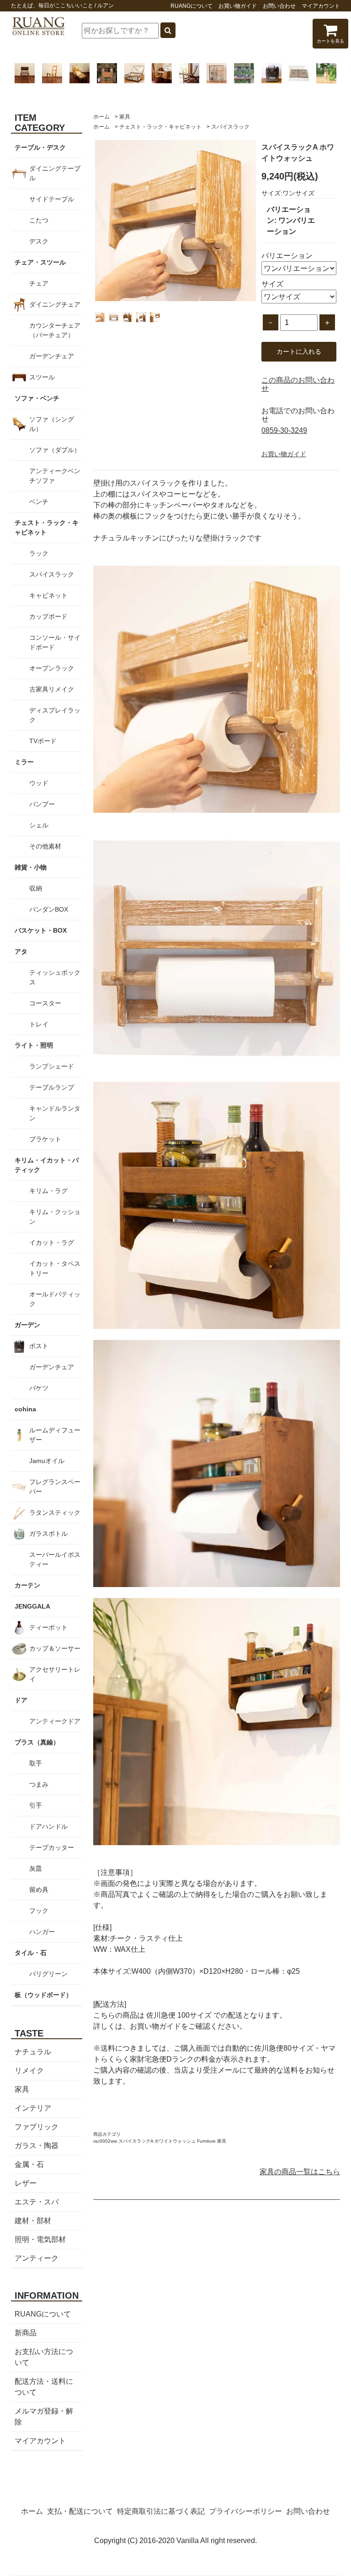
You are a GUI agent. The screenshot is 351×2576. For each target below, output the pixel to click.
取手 (36, 1763)
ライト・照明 (34, 1045)
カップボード (48, 616)
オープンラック (52, 668)
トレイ (39, 1024)
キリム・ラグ (48, 1191)
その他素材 (45, 846)
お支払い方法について (44, 2357)
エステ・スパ (37, 2202)
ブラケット (45, 1139)
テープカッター (52, 1847)
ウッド (39, 783)
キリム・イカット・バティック (47, 1165)
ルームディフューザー (55, 1435)
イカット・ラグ (52, 1242)
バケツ (39, 1388)
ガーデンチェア (52, 356)
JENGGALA (32, 1606)
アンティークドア (55, 1721)
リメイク (29, 2071)
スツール (42, 377)
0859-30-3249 (284, 430)
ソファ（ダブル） (55, 450)
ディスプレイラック (55, 715)
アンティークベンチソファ (55, 476)
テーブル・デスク (40, 147)
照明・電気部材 (40, 2239)
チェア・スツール (40, 262)
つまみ (39, 1784)
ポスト (39, 1346)
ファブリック (37, 2127)
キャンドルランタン (55, 1113)
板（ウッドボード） (43, 1995)
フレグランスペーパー (55, 1487)
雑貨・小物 (31, 867)
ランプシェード (52, 1066)
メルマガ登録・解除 (44, 2417)
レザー (26, 2183)
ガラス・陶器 (37, 2146)
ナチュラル (33, 2052)
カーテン (27, 1585)
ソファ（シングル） (52, 424)
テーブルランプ (52, 1087)
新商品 (26, 2333)
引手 (36, 1805)
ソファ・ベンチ (37, 398)
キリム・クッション (55, 1217)
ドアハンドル (48, 1826)
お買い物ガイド (238, 6)
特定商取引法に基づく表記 (161, 2511)
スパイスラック (230, 127)
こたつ (39, 220)
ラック (39, 553)
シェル (39, 825)
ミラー (24, 762)
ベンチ (39, 502)
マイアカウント (321, 6)
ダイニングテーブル (55, 173)
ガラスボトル (48, 1534)
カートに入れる (299, 351)
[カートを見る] (330, 33)
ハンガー (42, 1932)
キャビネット (48, 595)
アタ (21, 951)
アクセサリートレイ (55, 1674)
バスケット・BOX (41, 930)
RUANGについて (191, 6)
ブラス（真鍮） (37, 1742)
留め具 (39, 1890)
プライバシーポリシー (245, 2511)
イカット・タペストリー (55, 1268)
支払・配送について (80, 2511)
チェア (39, 283)
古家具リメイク (52, 689)
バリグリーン (48, 1974)
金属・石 (29, 2164)
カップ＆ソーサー (55, 1648)
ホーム (101, 117)
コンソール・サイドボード (55, 642)
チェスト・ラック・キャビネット (160, 127)
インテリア (33, 2108)
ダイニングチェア (55, 304)
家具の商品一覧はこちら (300, 2172)
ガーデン (27, 1325)
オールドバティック (55, 1299)
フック (39, 1911)
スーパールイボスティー (55, 1559)
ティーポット (48, 1627)
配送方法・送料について (44, 2387)
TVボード (43, 741)
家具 (125, 117)
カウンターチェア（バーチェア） (55, 330)
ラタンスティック (55, 1512)
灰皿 (36, 1869)
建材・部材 (33, 2221)
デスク (39, 241)
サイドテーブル (52, 199)
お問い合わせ (279, 6)
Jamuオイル (47, 1461)
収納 (36, 888)
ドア (21, 1700)
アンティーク (37, 2258)
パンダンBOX (49, 909)
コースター (45, 1003)
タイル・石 (31, 1953)
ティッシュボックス (55, 977)
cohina (25, 1409)
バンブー (42, 804)
